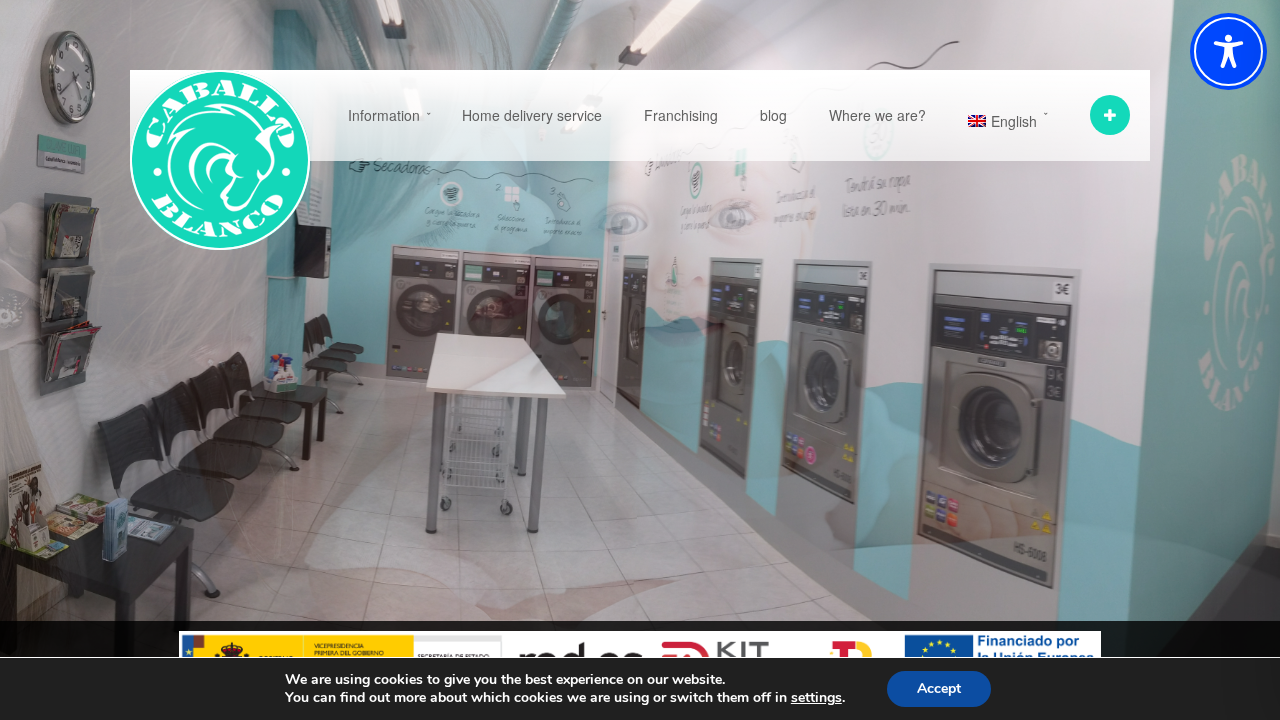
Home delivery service (532, 115)
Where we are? (877, 115)
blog (773, 115)
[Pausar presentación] (1140, 360)
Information (384, 115)
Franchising (681, 115)
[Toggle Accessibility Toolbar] (1228, 51)
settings (816, 698)
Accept (939, 688)
